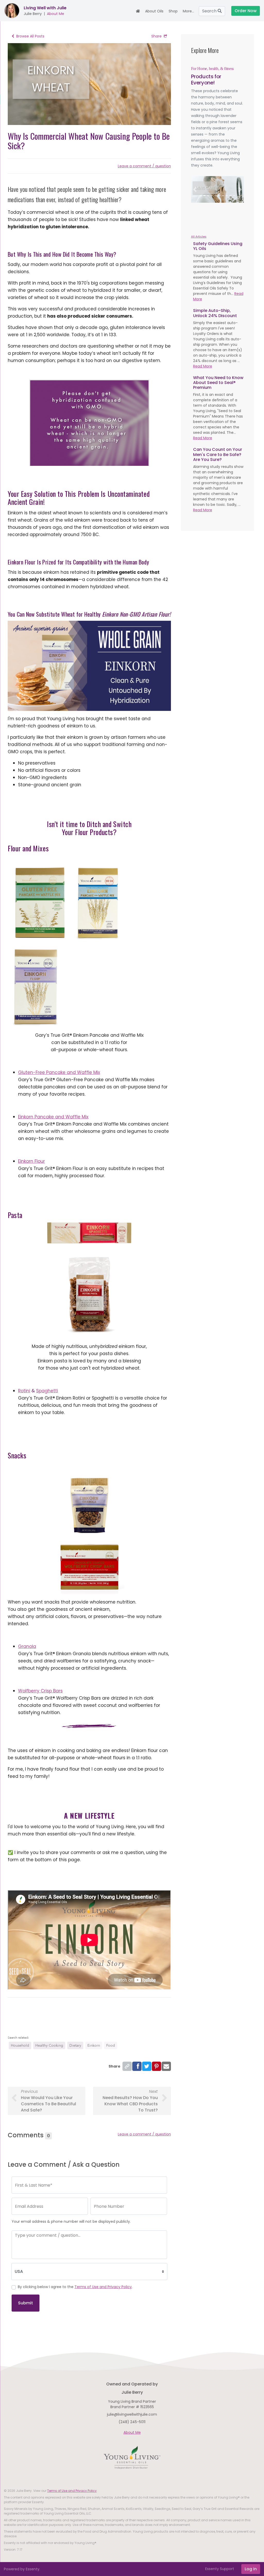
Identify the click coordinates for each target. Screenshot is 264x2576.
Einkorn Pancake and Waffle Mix (53, 1117)
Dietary (75, 2045)
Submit (26, 2303)
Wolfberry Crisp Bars (40, 1691)
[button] (195, 189)
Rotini (24, 1391)
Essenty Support (220, 2569)
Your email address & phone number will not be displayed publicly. (71, 2221)
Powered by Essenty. (22, 2569)
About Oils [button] (154, 11)
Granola (27, 1646)
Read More (203, 366)
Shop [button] (173, 11)
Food (111, 2045)
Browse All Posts (30, 36)
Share (156, 36)
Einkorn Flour (31, 1161)
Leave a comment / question (144, 166)
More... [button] (188, 11)
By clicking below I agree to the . (75, 2287)
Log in (251, 2569)
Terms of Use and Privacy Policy (103, 2287)
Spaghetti (47, 1391)
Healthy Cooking (49, 2045)
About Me (56, 14)
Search (210, 11)
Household (20, 2045)
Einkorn (94, 2045)
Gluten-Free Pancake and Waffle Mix (59, 1072)
